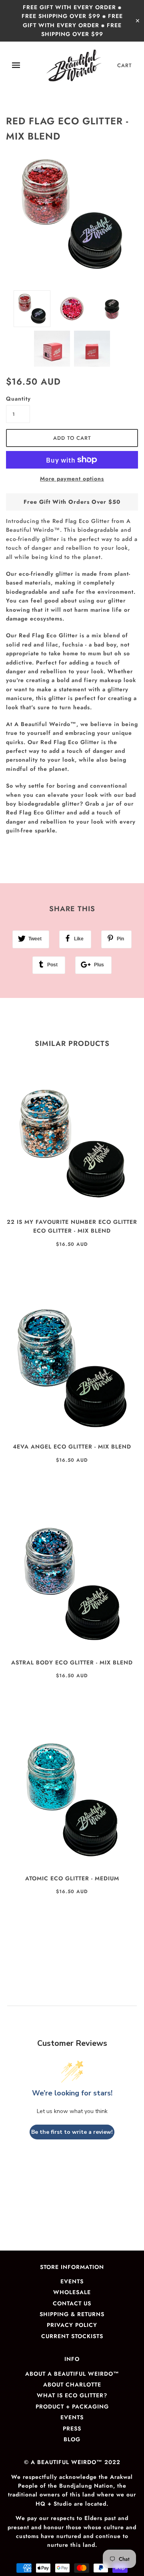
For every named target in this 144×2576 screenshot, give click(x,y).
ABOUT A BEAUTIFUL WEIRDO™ (72, 2374)
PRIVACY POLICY (72, 2325)
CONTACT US (72, 2303)
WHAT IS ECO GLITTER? (72, 2395)
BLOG (72, 2439)
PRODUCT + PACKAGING (72, 2406)
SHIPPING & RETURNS (72, 2314)
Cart (125, 65)
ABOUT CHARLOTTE (72, 2384)
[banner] (74, 66)
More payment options (72, 479)
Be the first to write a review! (72, 2132)
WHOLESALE (72, 2292)
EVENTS (72, 2281)
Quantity (18, 399)
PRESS (72, 2428)
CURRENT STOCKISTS (72, 2336)
